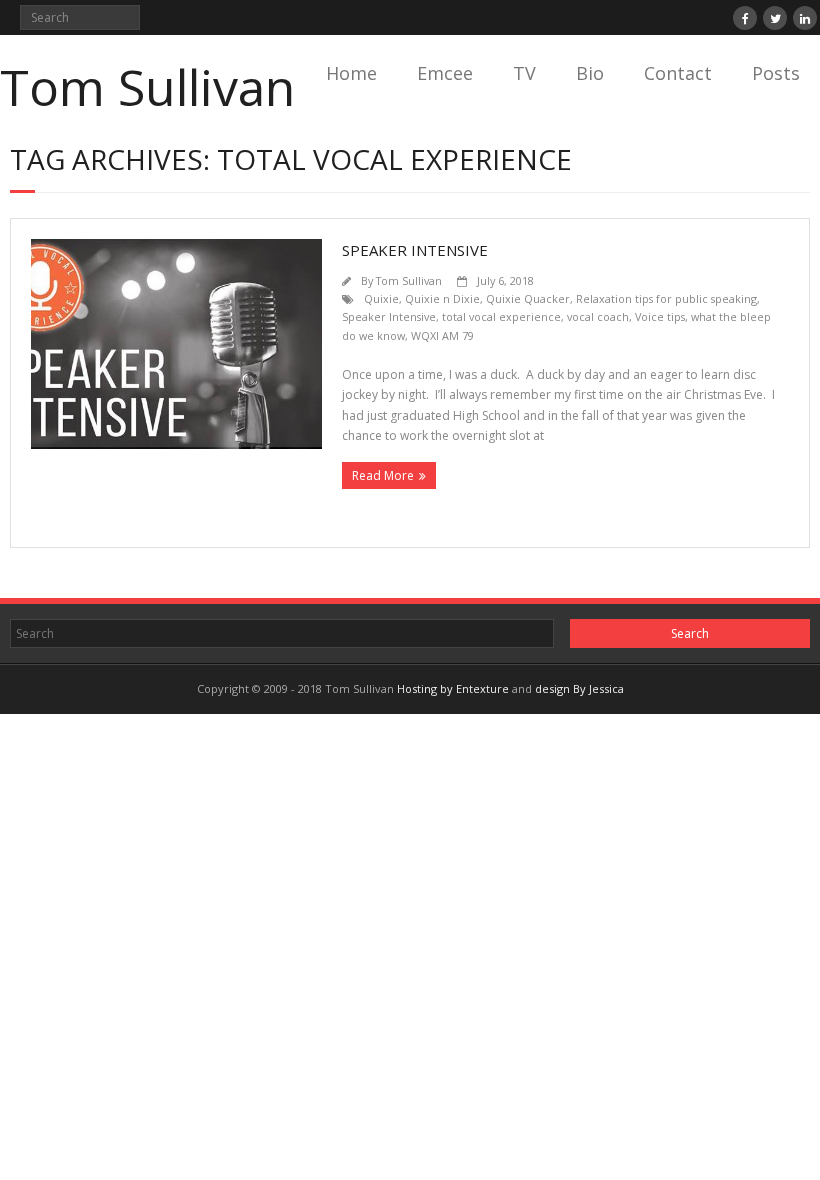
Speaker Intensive (415, 250)
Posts (776, 73)
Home (351, 73)
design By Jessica (579, 688)
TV (524, 73)
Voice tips (660, 316)
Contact (678, 73)
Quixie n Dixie (442, 298)
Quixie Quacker (528, 298)
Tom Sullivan (409, 280)
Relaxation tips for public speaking (666, 298)
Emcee (445, 73)
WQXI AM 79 (442, 335)
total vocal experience (501, 316)
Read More (383, 475)
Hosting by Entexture (453, 688)
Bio (590, 73)
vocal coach (598, 316)
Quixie (381, 298)
